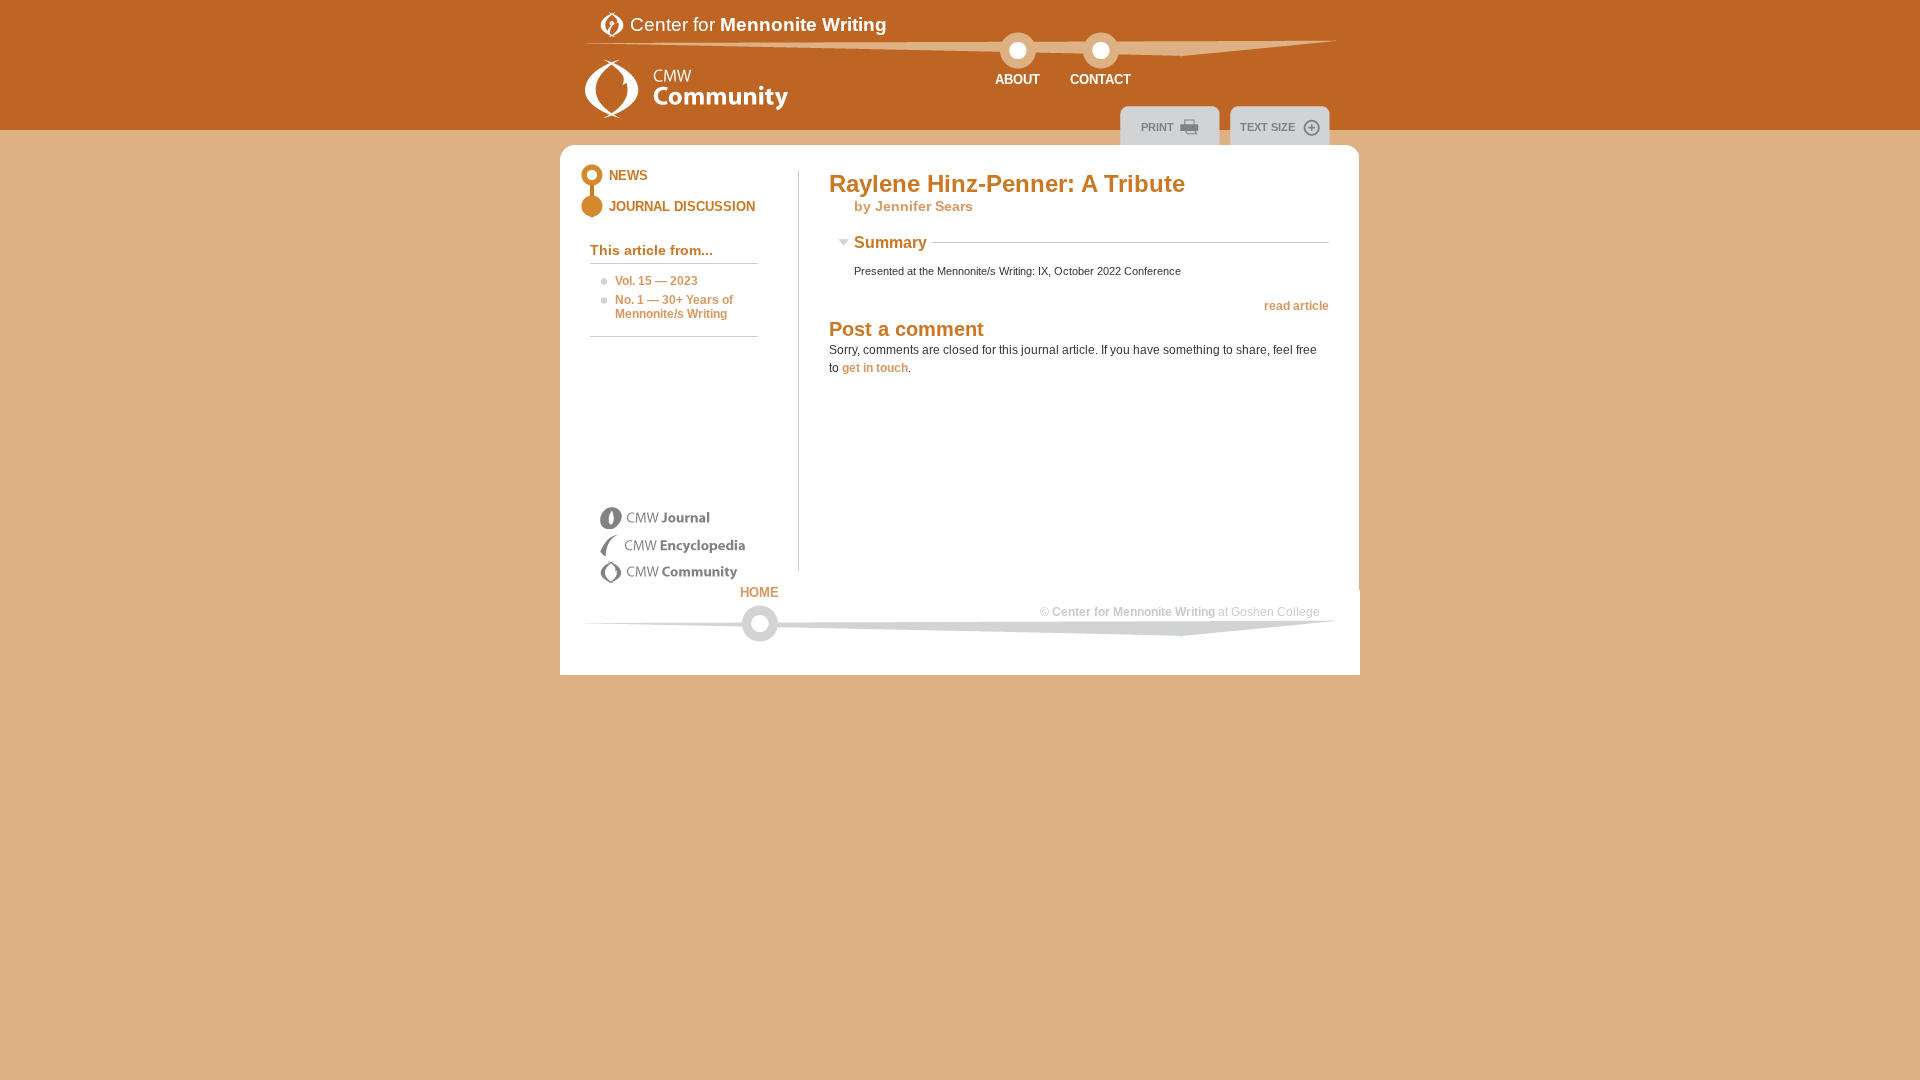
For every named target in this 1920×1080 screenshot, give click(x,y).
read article (1296, 306)
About (1017, 79)
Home (759, 592)
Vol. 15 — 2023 (656, 281)
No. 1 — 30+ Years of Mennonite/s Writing (674, 307)
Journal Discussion (682, 206)
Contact (1100, 79)
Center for (758, 24)
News (628, 175)
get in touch (875, 368)
